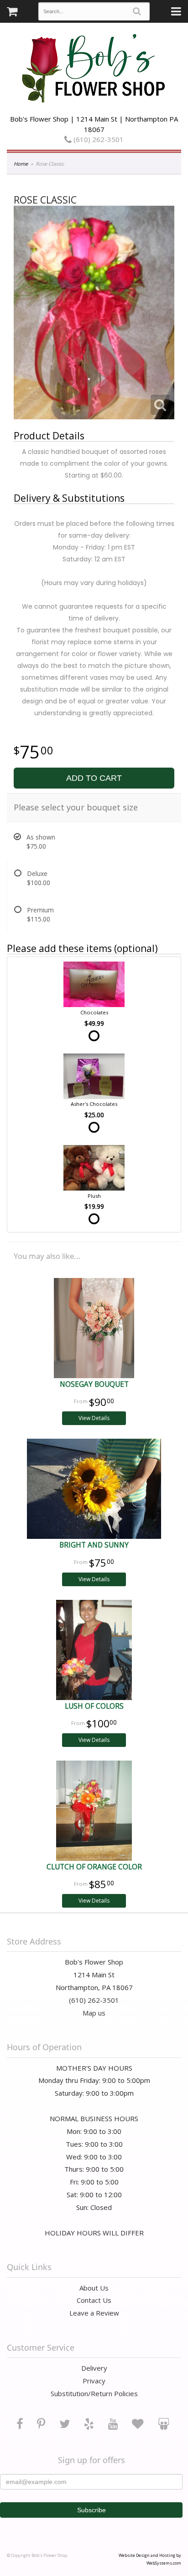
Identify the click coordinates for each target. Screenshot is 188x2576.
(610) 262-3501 (98, 139)
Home (21, 164)
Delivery (94, 2368)
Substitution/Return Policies (94, 2393)
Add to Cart (94, 778)
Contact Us (94, 2300)
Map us (94, 2013)
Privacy (94, 2381)
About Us (94, 2288)
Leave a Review (94, 2313)
